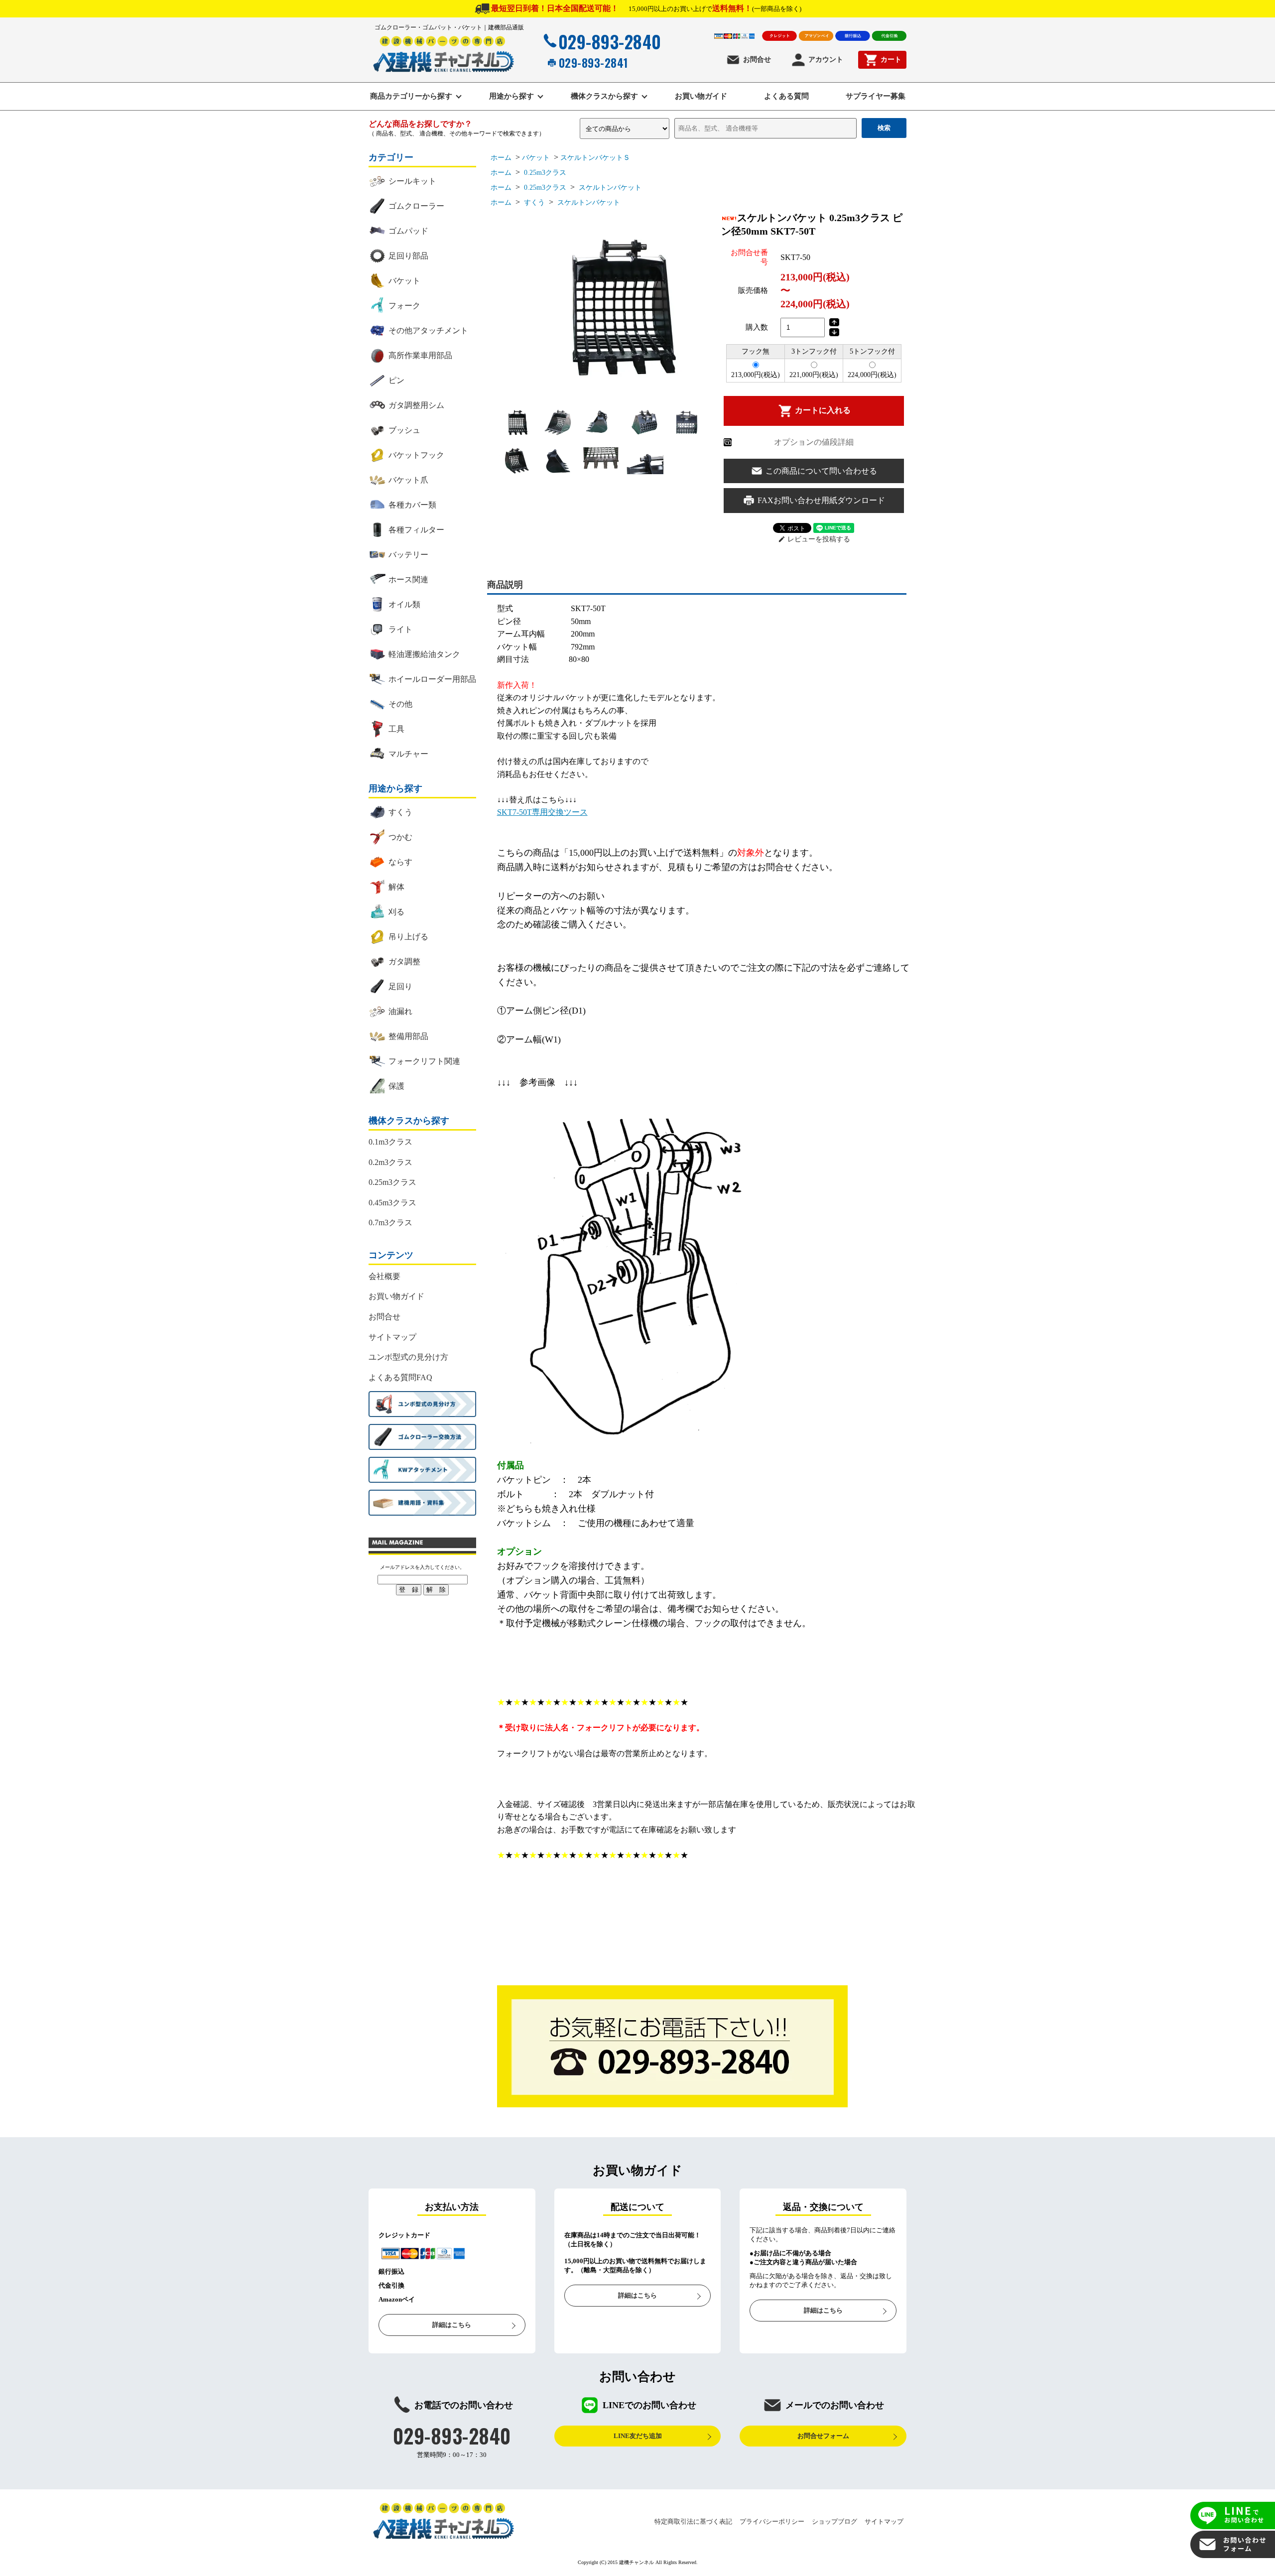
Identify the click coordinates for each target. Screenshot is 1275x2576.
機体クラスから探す (604, 96)
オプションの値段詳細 (814, 442)
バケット (536, 158)
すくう (533, 202)
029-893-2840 (610, 41)
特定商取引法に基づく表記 (693, 2521)
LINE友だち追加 (638, 2436)
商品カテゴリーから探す (411, 96)
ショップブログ (834, 2521)
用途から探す (511, 96)
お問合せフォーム (823, 2436)
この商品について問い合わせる (821, 471)
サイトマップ (392, 1337)
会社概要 (384, 1276)
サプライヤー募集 (876, 96)
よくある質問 (786, 96)
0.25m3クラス (544, 173)
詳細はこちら (452, 2325)
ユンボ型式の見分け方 (408, 1357)
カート (891, 60)
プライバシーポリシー (772, 2521)
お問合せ (757, 60)
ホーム (501, 158)
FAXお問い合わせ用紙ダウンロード (821, 500)
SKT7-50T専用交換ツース (542, 812)
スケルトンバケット (609, 188)
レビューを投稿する (814, 539)
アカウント (826, 60)
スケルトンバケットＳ (595, 158)
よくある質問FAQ (400, 1377)
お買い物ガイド (701, 96)
